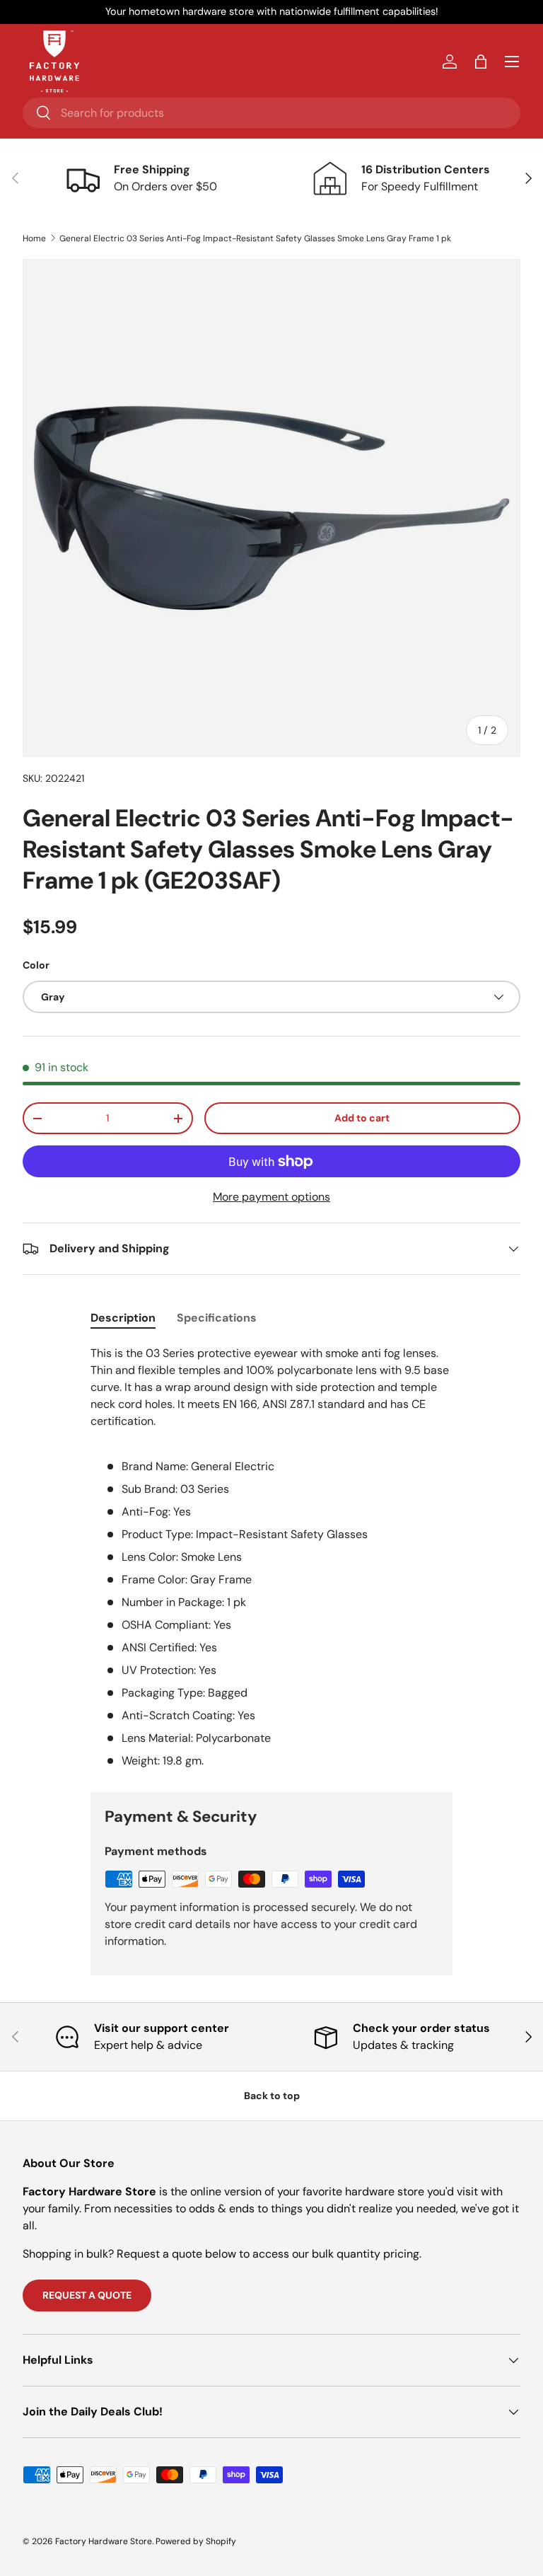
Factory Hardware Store (104, 2541)
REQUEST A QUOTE (87, 2295)
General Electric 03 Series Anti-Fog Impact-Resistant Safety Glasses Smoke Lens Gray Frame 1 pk (255, 238)
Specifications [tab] (217, 1318)
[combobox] (271, 113)
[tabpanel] (271, 1557)
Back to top (272, 2096)
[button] (481, 62)
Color (36, 965)
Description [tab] (123, 1318)
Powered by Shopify (196, 2541)
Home (34, 238)
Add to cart (362, 1118)
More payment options (271, 1197)
